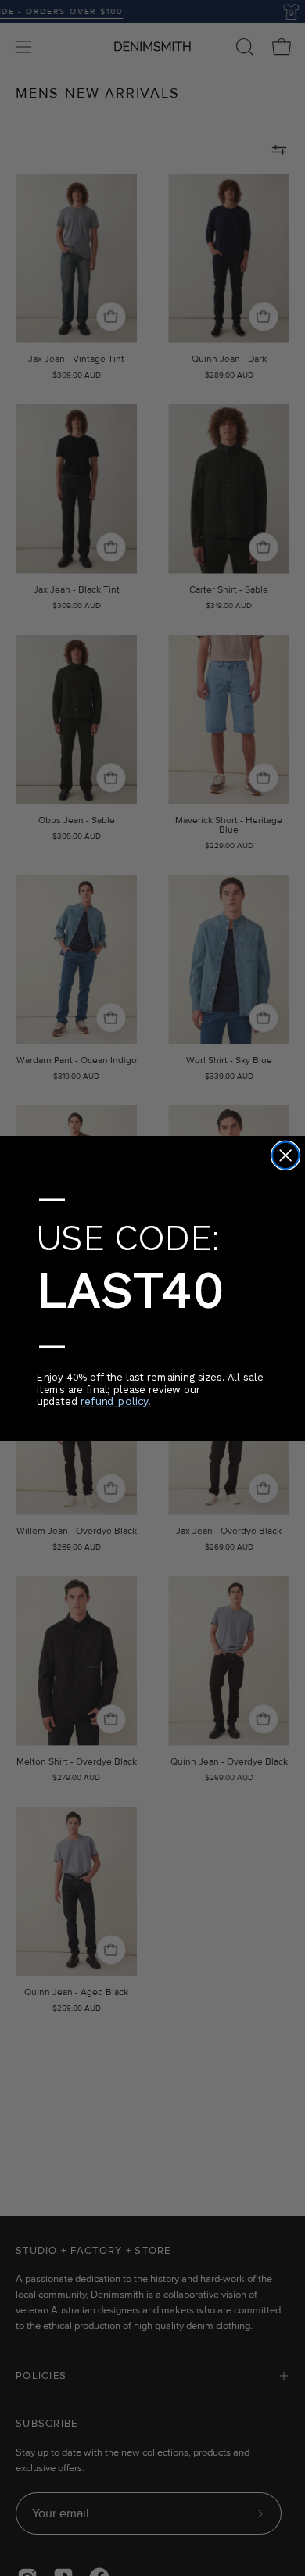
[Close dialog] (285, 1155)
